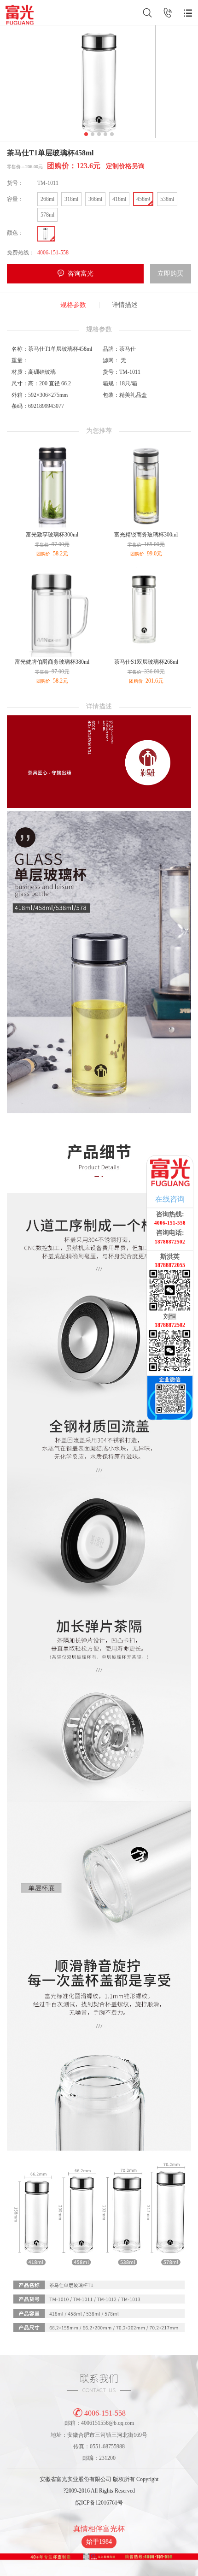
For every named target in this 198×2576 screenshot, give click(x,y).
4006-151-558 (105, 2413)
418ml (119, 199)
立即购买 (170, 274)
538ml (167, 199)
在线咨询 (170, 1199)
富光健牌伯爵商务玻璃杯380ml (52, 662)
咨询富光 (81, 274)
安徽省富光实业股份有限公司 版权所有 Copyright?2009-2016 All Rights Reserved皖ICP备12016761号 (99, 2491)
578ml (47, 215)
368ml (95, 199)
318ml (71, 199)
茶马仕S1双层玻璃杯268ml (146, 662)
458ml (143, 199)
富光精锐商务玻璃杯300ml (146, 535)
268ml (47, 199)
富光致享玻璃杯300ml (52, 535)
